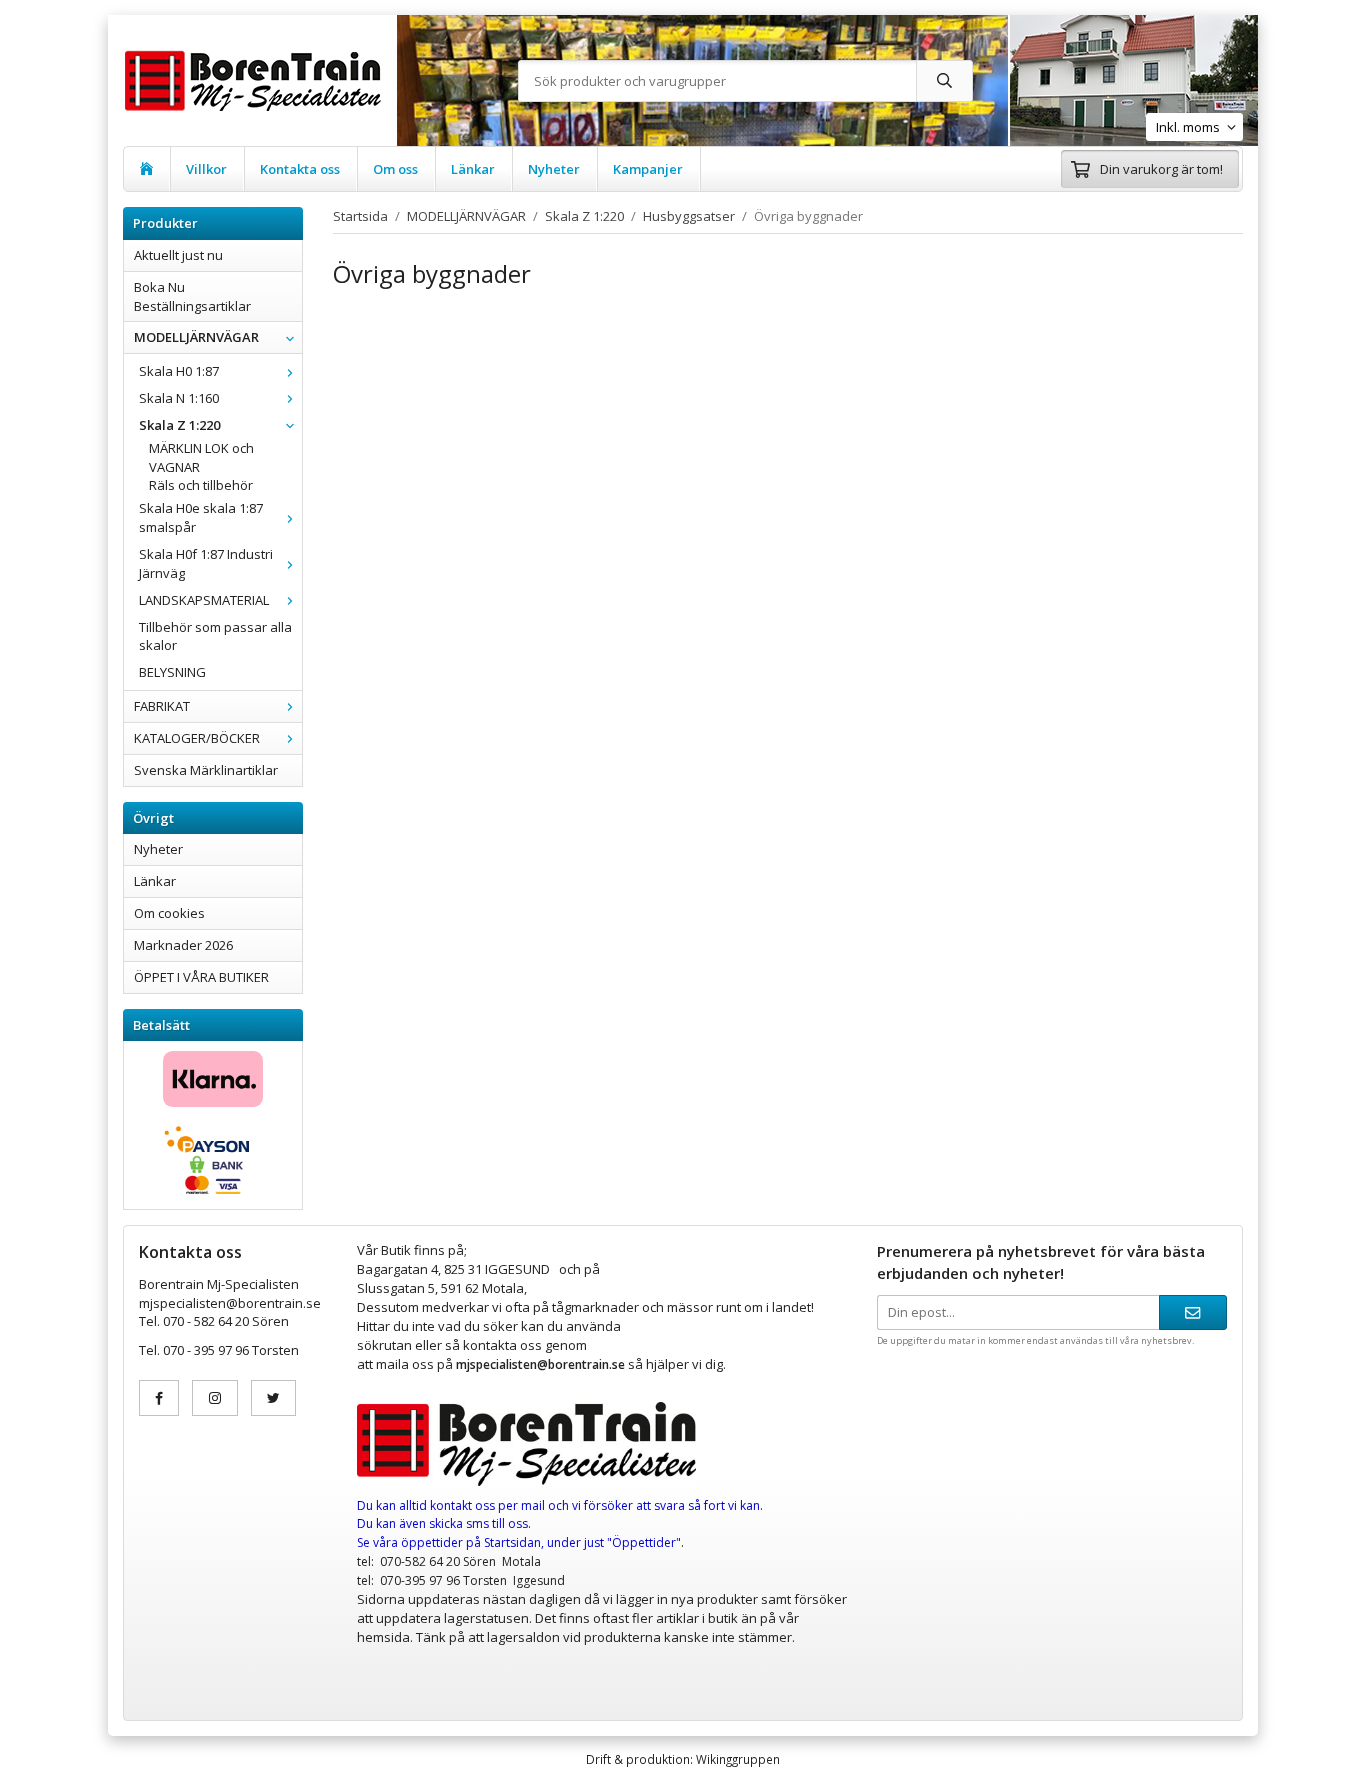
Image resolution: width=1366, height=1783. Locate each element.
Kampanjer (648, 169)
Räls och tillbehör (201, 485)
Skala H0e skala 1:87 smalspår (201, 517)
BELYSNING (172, 672)
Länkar (473, 169)
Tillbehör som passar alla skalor (215, 636)
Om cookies (169, 913)
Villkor (206, 169)
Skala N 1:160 (179, 398)
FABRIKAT (162, 706)
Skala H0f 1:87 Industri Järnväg (206, 563)
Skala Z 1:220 (179, 425)
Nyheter (554, 169)
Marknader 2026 (183, 945)
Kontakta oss (300, 169)
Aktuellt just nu (178, 255)
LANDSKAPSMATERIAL (204, 600)
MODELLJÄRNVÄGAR (196, 337)
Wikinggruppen (738, 1759)
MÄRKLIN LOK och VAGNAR (201, 457)
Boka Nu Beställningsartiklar (192, 296)
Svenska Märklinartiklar (206, 770)
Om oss (395, 169)
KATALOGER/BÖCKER (197, 738)
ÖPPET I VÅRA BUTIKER (201, 977)
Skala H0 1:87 (179, 371)
